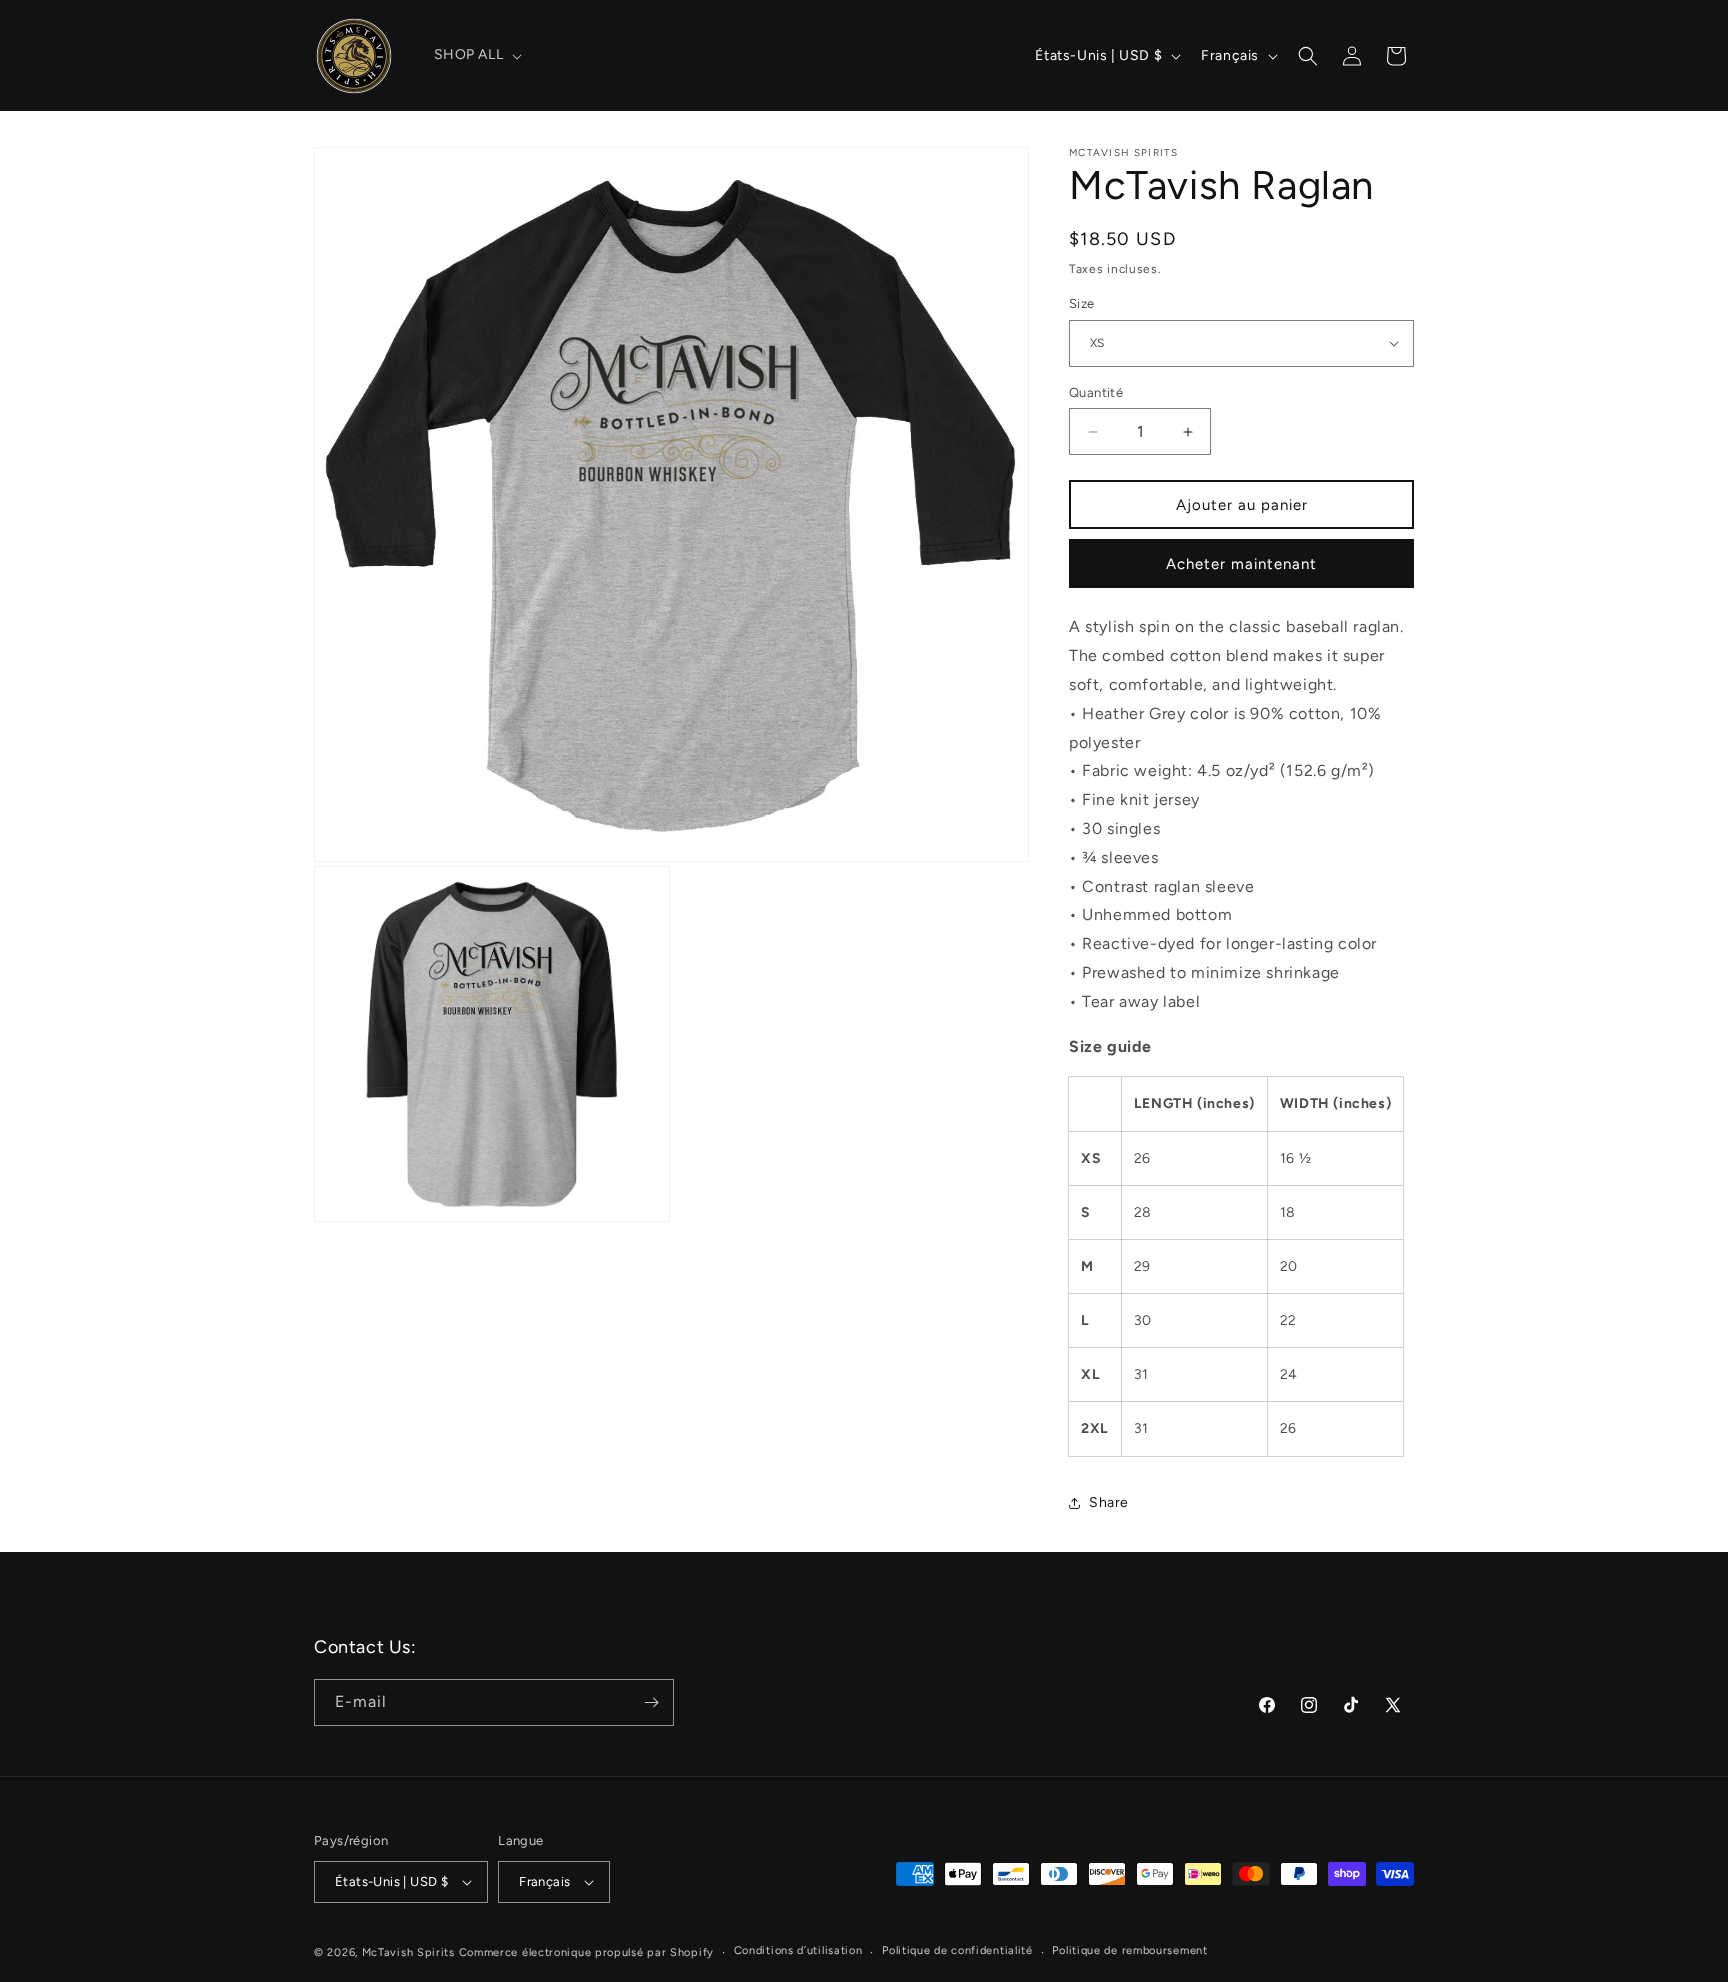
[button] (476, 55)
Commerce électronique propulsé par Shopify (586, 1952)
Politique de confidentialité (957, 1950)
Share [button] (1109, 1502)
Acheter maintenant (1241, 564)
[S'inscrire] (651, 1702)
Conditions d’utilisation (798, 1950)
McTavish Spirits (408, 1952)
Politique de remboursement (1129, 1950)
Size (1082, 303)
